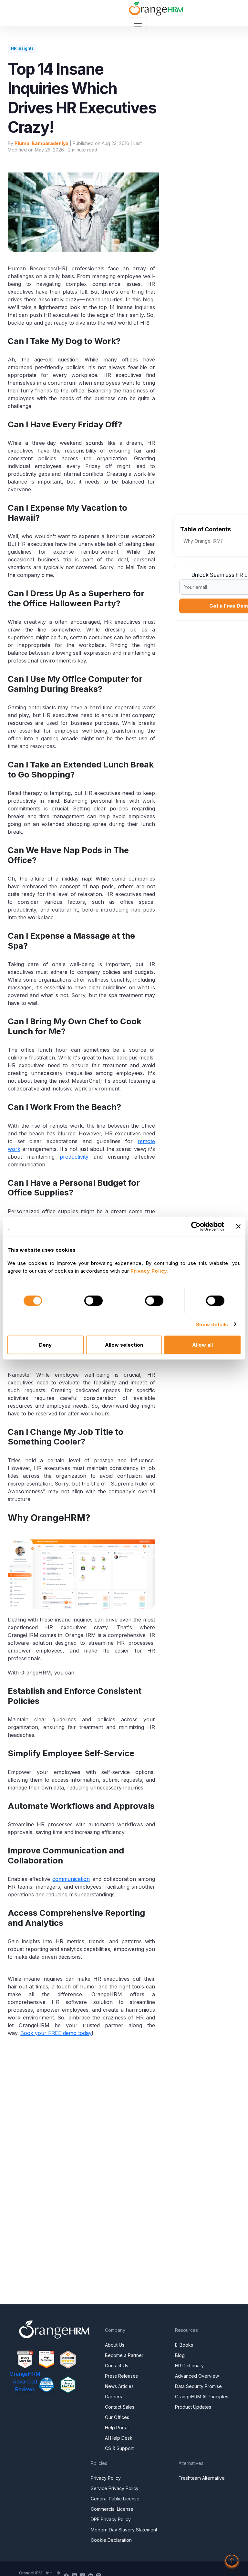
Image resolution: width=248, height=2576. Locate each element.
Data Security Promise (198, 2386)
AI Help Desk (119, 2438)
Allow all (202, 1345)
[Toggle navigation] (138, 24)
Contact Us (117, 2366)
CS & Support (119, 2448)
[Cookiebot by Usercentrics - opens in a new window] (196, 1226)
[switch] (93, 1300)
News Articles (119, 2386)
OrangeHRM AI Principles (202, 2397)
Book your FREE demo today (56, 2033)
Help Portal (117, 2428)
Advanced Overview (197, 2376)
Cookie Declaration (111, 2540)
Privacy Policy (106, 2478)
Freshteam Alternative (202, 2478)
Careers (114, 2397)
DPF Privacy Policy (111, 2519)
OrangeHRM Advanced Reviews (25, 2382)
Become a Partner (124, 2355)
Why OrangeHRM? (203, 541)
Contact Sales (120, 2407)
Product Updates (193, 2407)
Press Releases (121, 2376)
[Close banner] (238, 1226)
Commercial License (112, 2509)
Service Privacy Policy (115, 2488)
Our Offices (117, 2417)
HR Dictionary (189, 2366)
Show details (212, 1324)
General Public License (115, 2499)
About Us (115, 2345)
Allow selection (124, 1345)
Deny (45, 1345)
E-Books (184, 2345)
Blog (180, 2355)
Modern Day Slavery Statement (124, 2530)
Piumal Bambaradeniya (41, 143)
